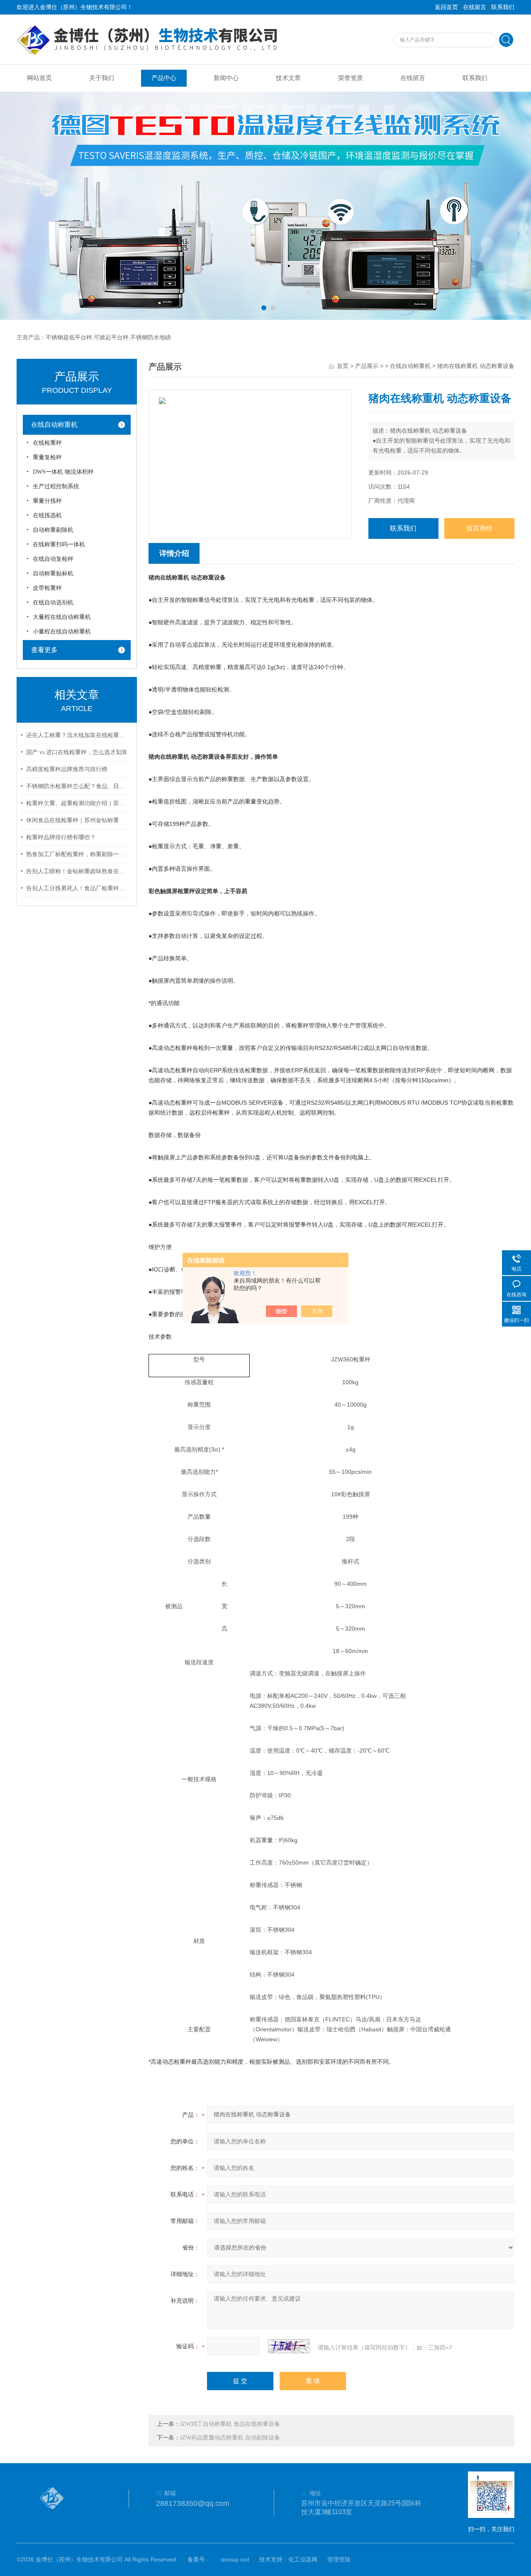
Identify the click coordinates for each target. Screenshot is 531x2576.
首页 (343, 366)
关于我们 (102, 78)
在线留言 (475, 7)
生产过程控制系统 (56, 486)
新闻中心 (226, 78)
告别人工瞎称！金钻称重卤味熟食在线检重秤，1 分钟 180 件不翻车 (78, 871)
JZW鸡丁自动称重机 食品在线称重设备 (230, 2424)
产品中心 (164, 78)
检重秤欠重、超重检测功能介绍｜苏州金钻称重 (78, 803)
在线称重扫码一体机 (59, 544)
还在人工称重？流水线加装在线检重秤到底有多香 (78, 735)
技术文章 (288, 78)
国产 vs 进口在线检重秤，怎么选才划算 (77, 752)
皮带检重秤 (47, 588)
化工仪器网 (303, 2560)
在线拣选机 (47, 515)
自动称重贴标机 (53, 573)
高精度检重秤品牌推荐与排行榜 (67, 769)
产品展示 (367, 366)
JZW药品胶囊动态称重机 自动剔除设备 (230, 2438)
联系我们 (503, 7)
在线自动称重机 (54, 425)
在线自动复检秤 (53, 559)
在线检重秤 (47, 443)
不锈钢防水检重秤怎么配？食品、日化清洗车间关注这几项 (78, 786)
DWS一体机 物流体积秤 (63, 472)
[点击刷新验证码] (289, 2346)
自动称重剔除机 (53, 530)
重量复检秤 (47, 457)
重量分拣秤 (47, 501)
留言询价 (480, 528)
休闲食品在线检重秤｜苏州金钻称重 (73, 820)
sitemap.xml (235, 2560)
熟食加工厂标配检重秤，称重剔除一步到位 (78, 854)
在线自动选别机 (53, 603)
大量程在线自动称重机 (62, 617)
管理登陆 (339, 2560)
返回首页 (446, 7)
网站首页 (39, 78)
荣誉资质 (351, 78)
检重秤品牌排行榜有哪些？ (61, 837)
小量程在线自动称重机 (62, 632)
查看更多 (44, 650)
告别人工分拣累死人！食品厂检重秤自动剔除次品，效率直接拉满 (78, 888)
